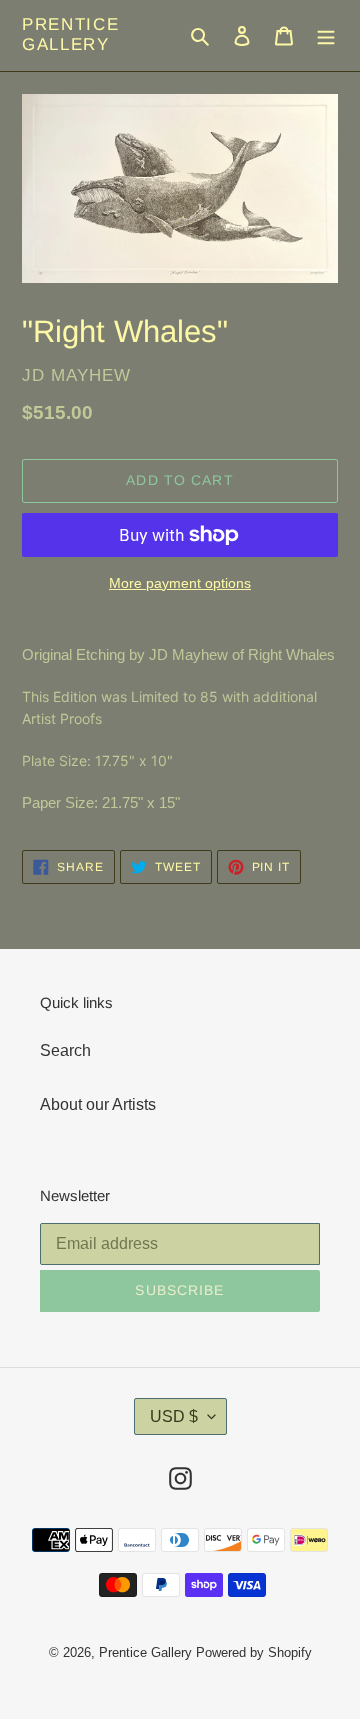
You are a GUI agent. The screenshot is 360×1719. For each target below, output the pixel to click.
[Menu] (326, 35)
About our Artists (98, 1104)
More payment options (180, 583)
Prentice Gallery (71, 34)
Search (65, 1050)
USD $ (174, 1416)
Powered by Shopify (254, 1652)
